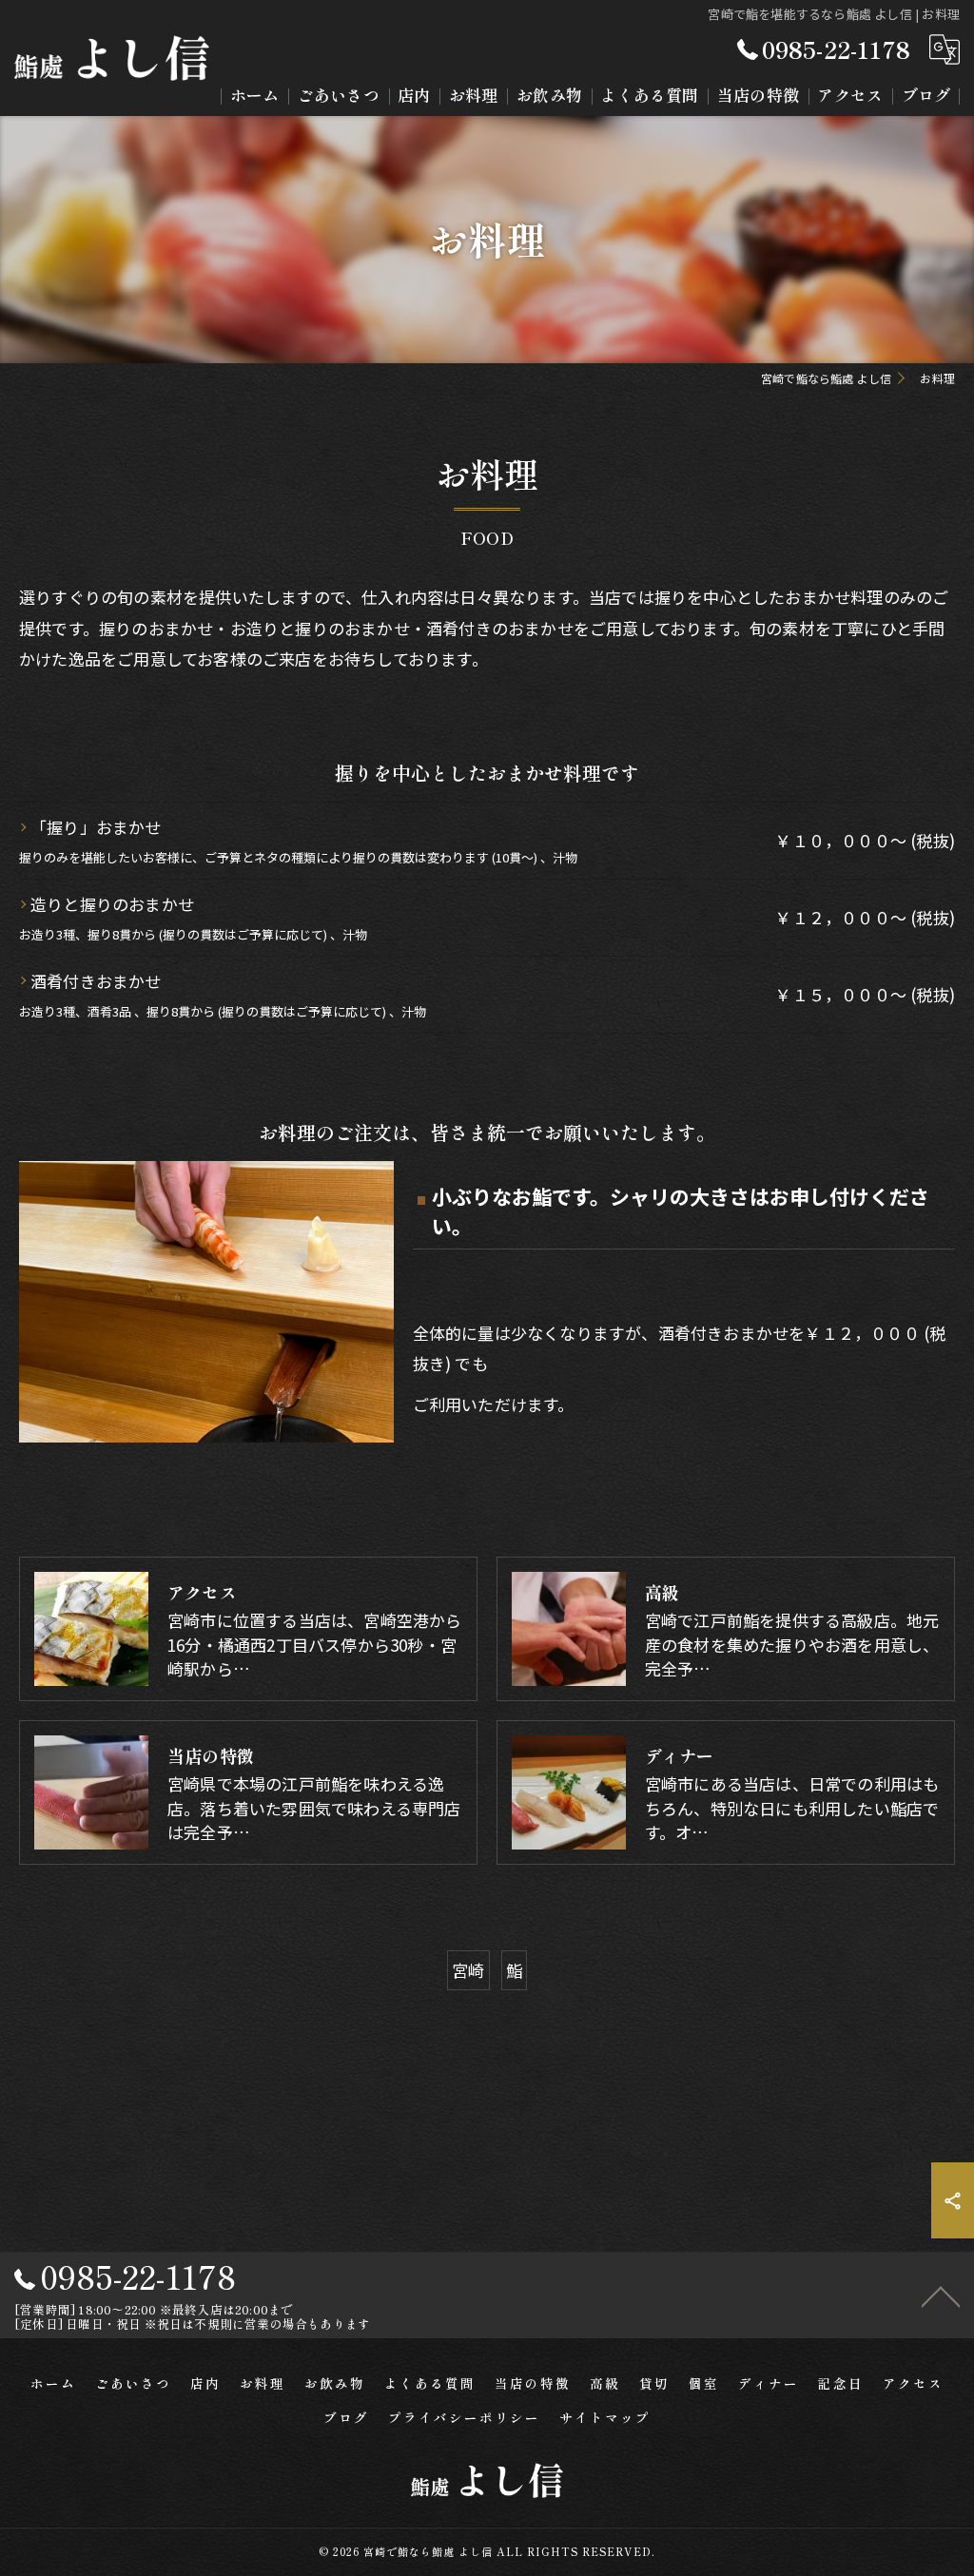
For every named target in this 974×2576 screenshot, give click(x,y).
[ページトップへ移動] (941, 2295)
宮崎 (468, 1970)
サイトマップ (605, 2417)
